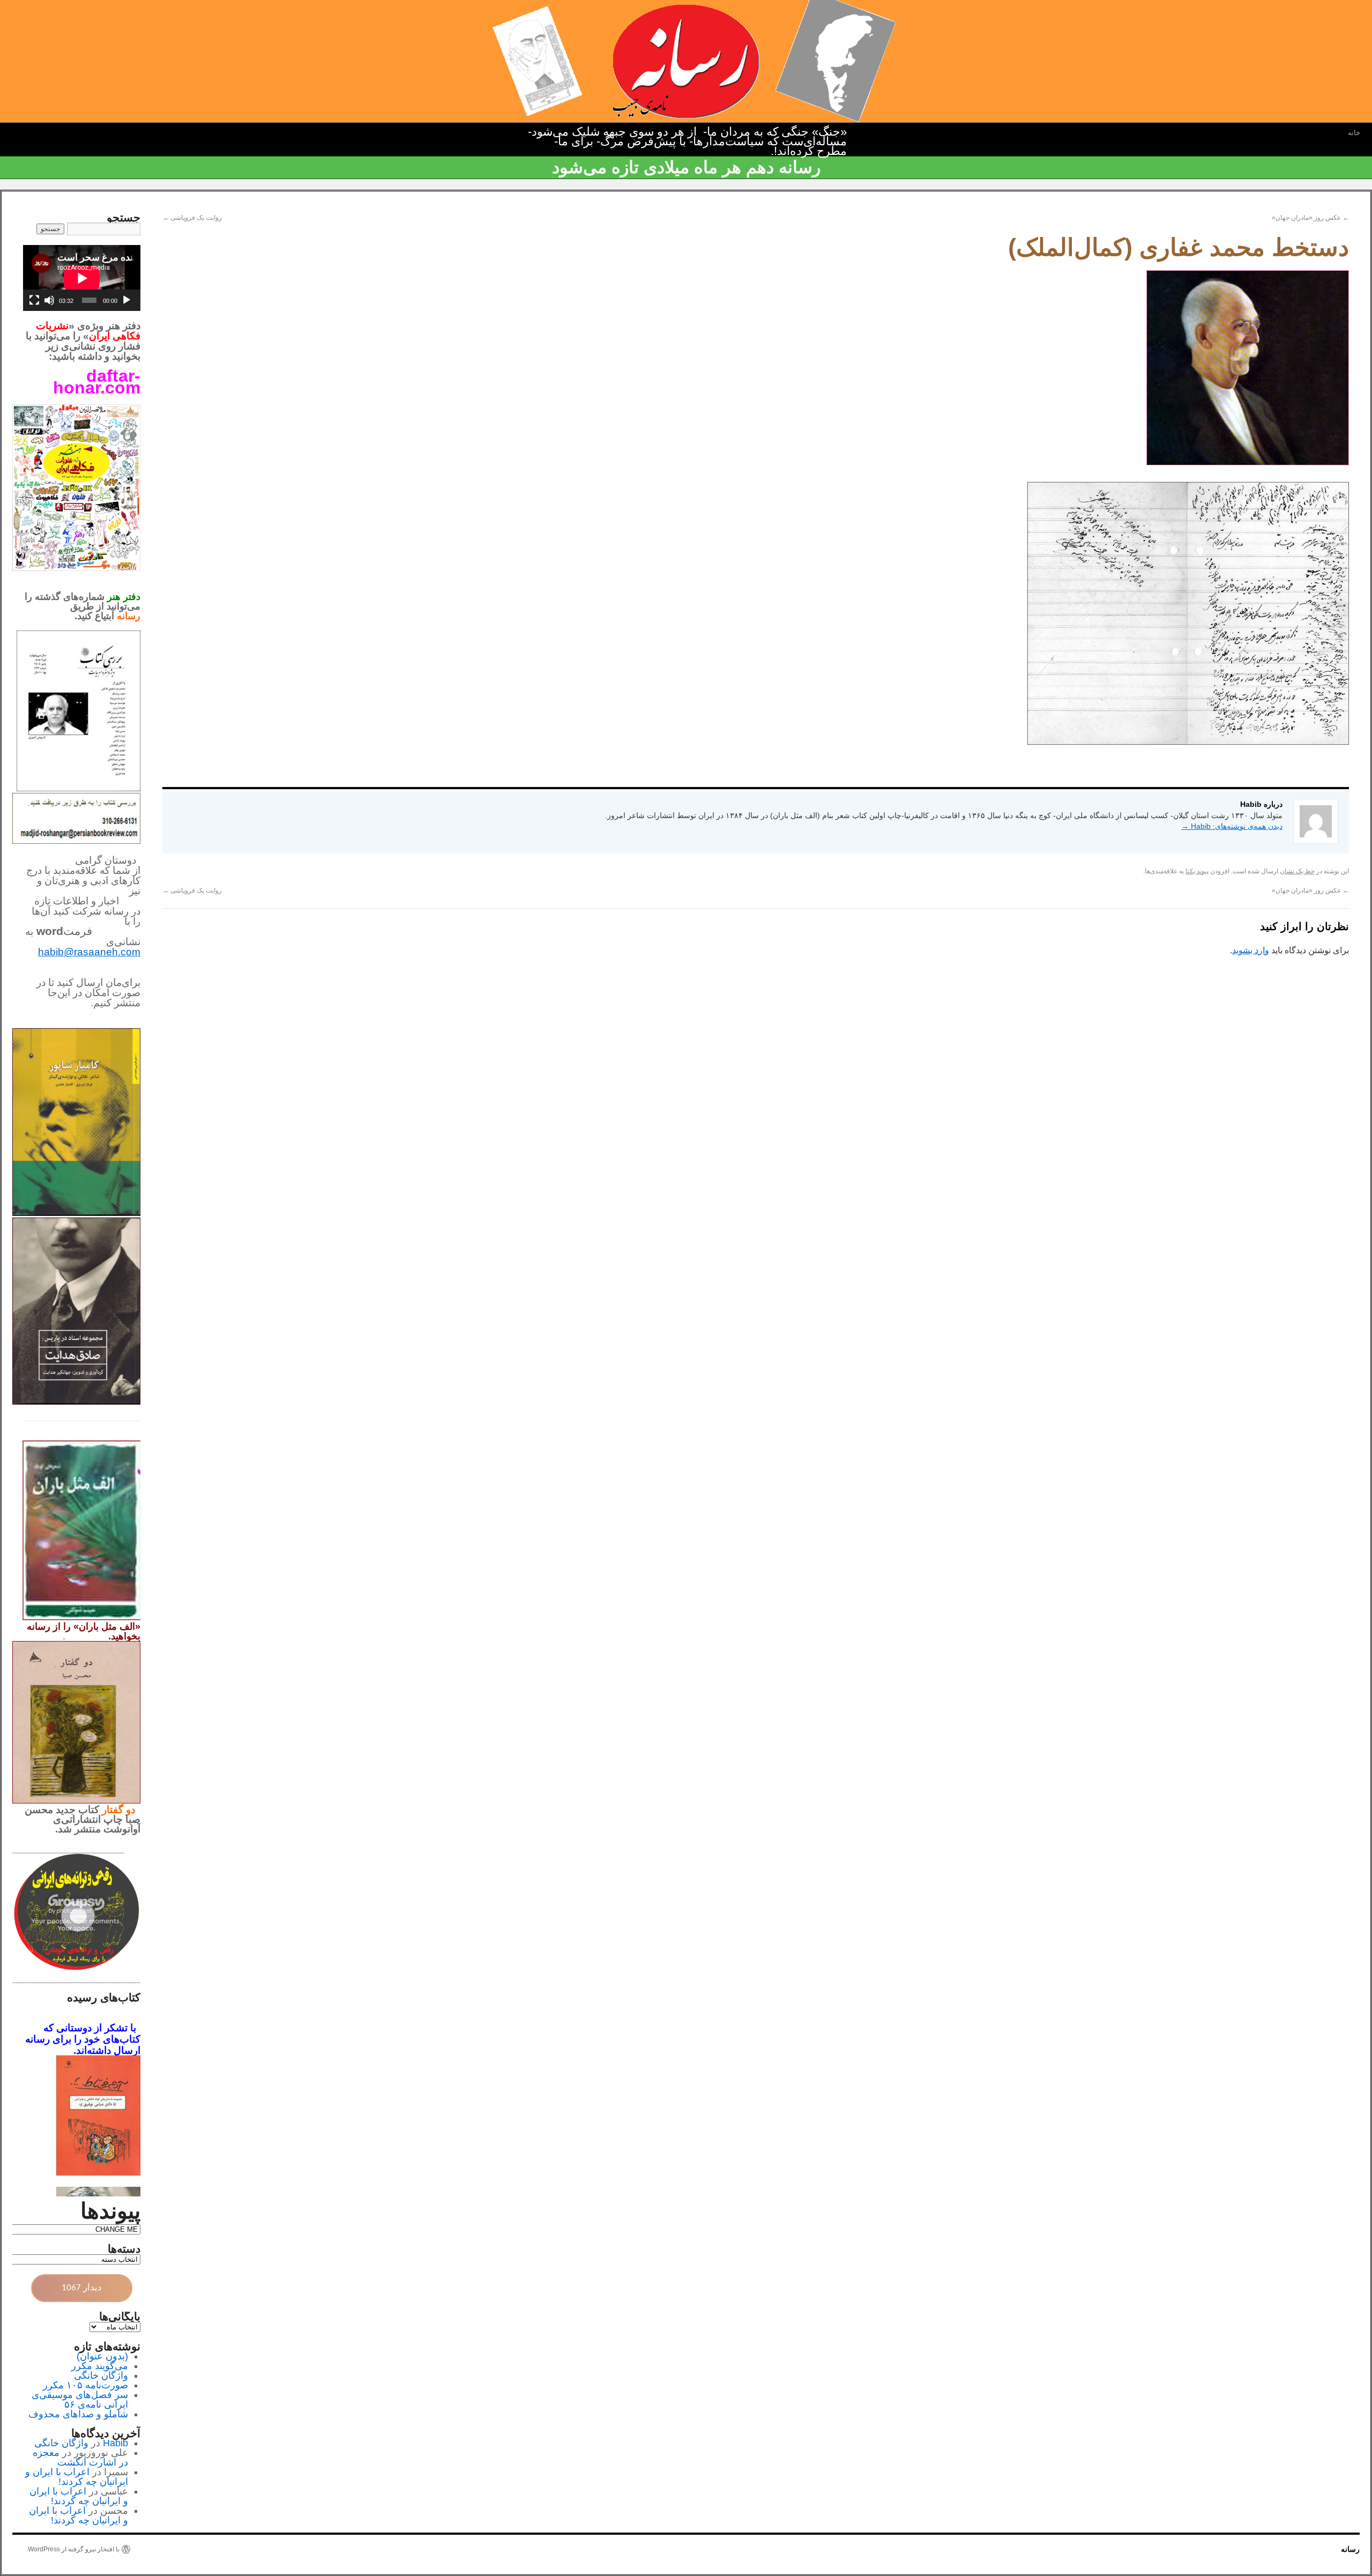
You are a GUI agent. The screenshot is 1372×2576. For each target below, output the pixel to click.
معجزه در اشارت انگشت (80, 2458)
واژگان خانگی (101, 2375)
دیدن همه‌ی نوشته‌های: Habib (1232, 826)
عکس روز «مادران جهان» (1310, 218)
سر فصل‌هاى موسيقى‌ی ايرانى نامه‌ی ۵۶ (80, 2400)
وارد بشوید (1251, 950)
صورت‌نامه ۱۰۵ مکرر (85, 2385)
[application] (82, 278)
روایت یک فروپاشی (192, 218)
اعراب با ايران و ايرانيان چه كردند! (77, 2477)
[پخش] (126, 300)
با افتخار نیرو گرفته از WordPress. (73, 2549)
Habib (115, 2443)
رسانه (1350, 2549)
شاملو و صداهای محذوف (78, 2414)
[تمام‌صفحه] (34, 300)
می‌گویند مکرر (100, 2366)
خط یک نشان (1297, 871)
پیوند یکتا (1197, 871)
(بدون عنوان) (102, 2356)
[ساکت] (49, 300)
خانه (1354, 133)
